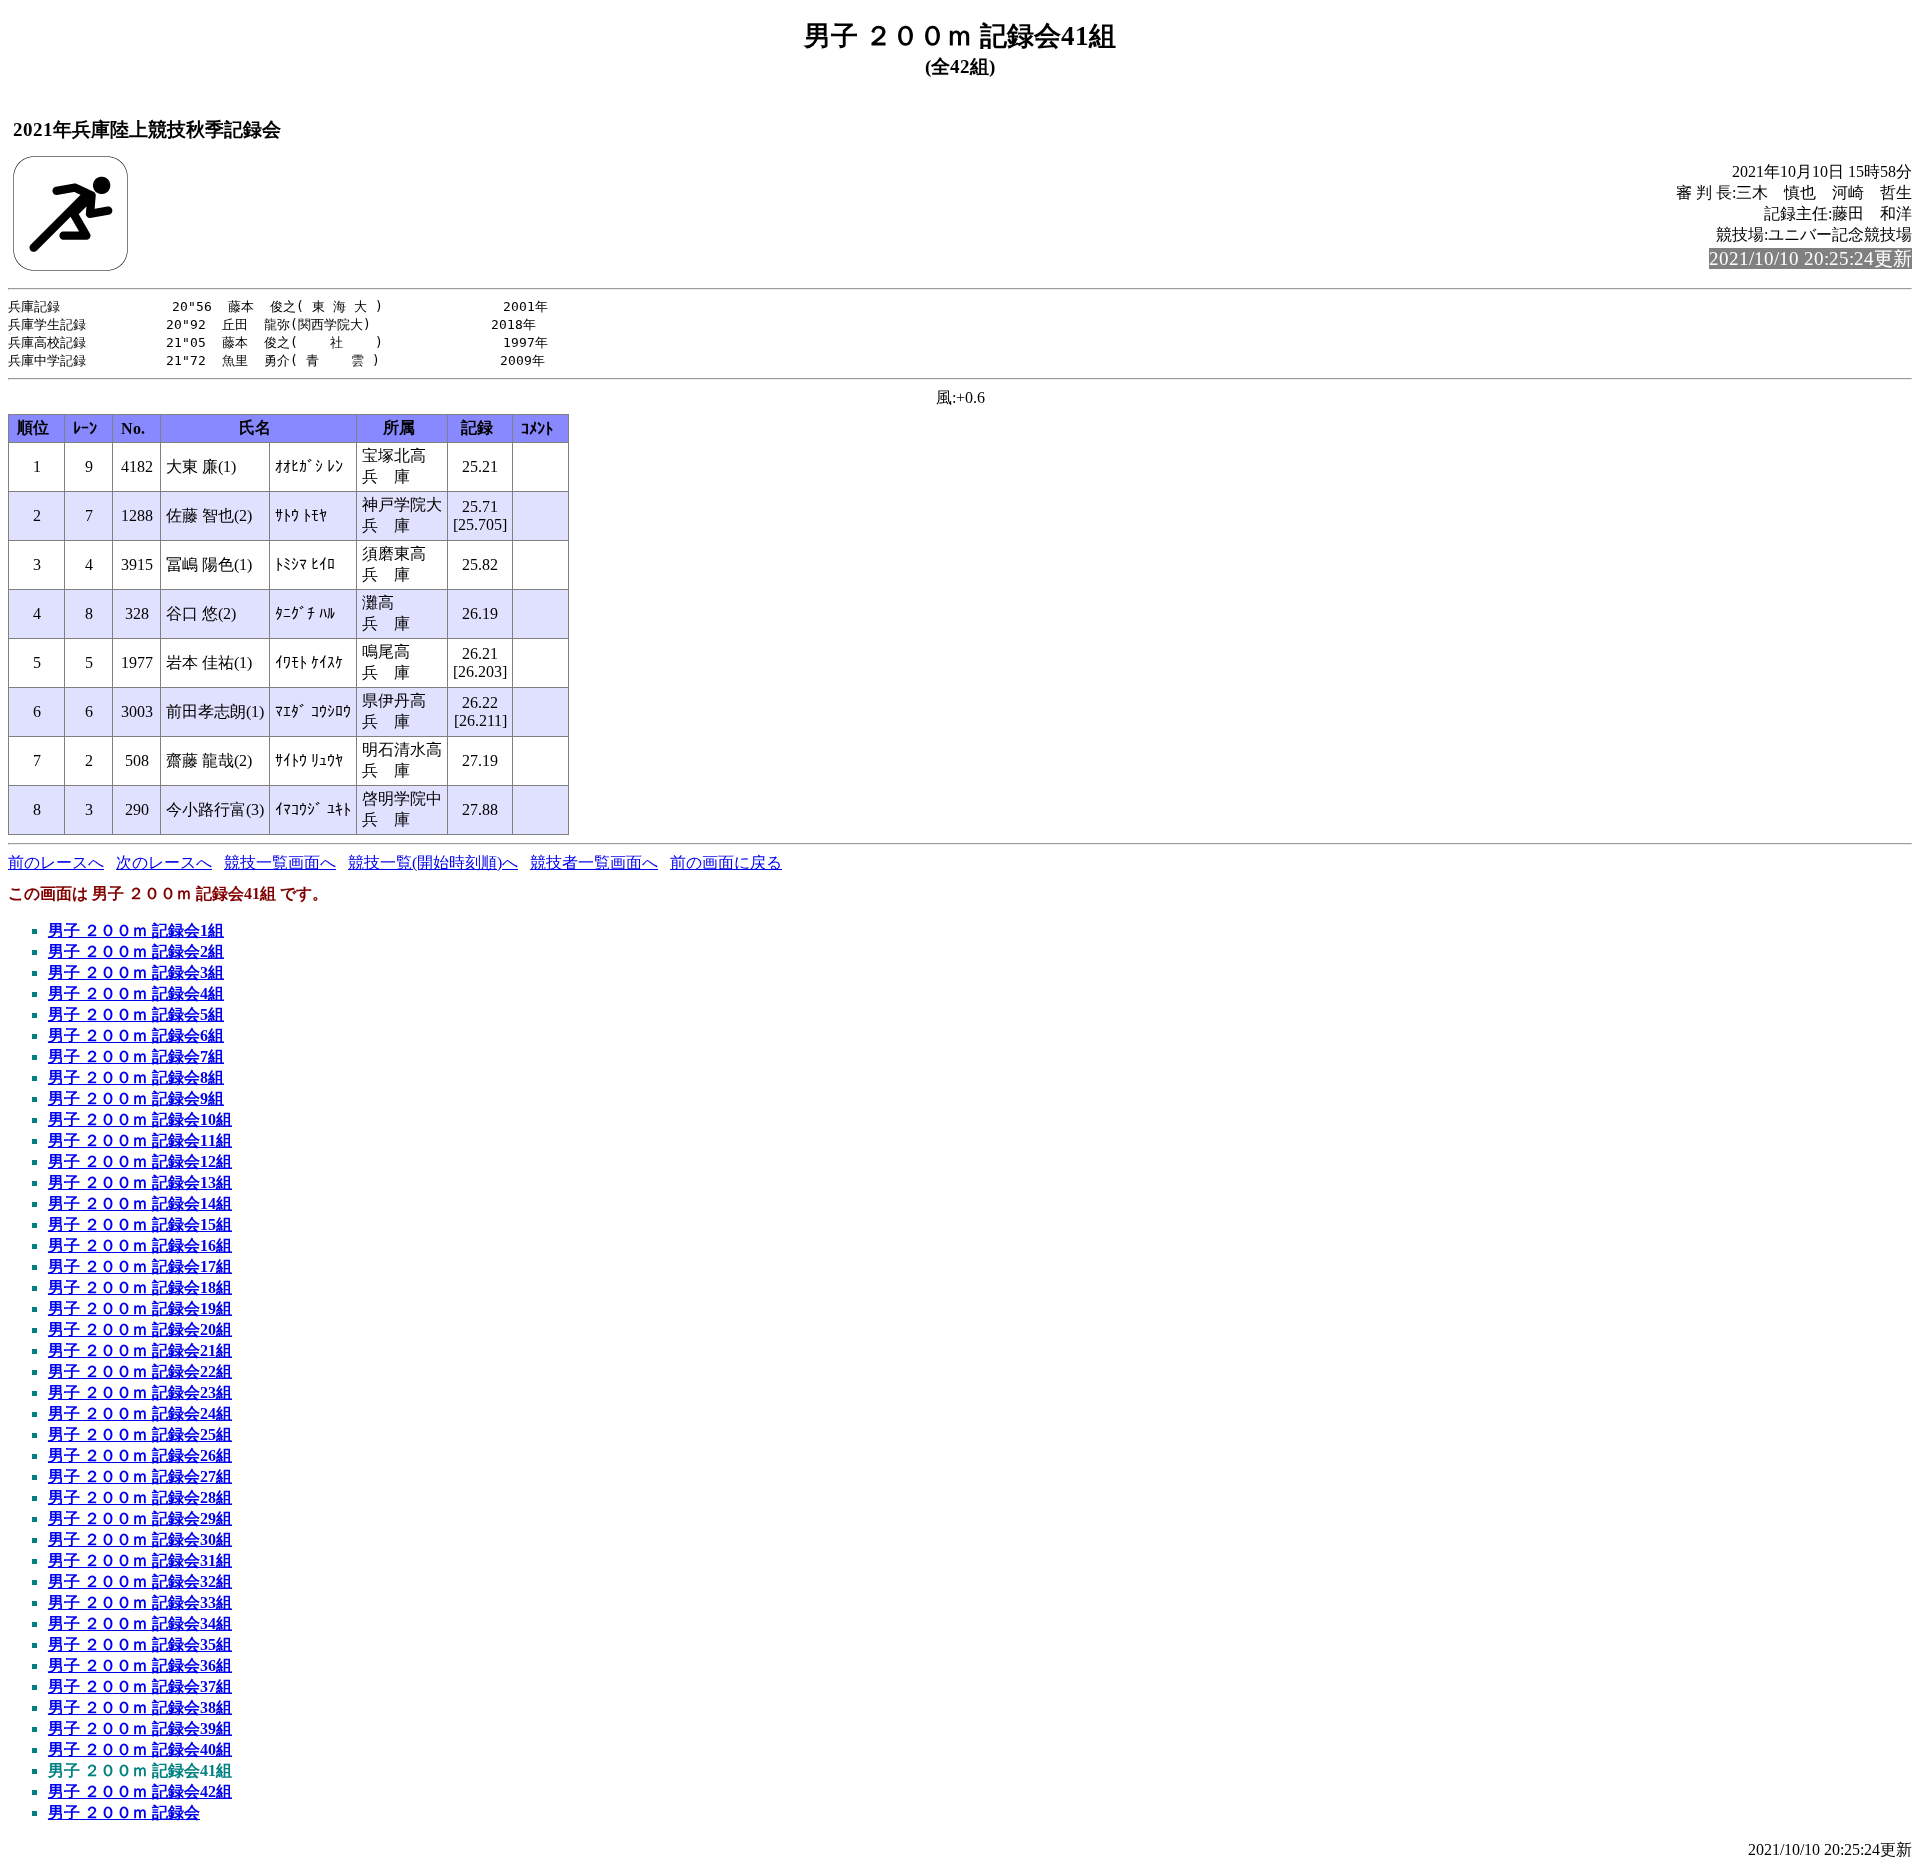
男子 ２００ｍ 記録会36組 (140, 1665)
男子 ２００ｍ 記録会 (124, 1812)
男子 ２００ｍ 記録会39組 (140, 1728)
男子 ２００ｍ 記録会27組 (140, 1476)
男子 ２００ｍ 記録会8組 (136, 1077)
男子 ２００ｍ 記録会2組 (136, 951)
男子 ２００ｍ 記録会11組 (140, 1140)
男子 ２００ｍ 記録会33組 (140, 1602)
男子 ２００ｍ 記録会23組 (140, 1392)
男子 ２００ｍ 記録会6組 (136, 1035)
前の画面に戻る (726, 862)
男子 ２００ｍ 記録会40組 (140, 1749)
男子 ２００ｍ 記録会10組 (140, 1119)
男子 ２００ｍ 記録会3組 (136, 972)
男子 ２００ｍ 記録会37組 (140, 1686)
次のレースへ (164, 862)
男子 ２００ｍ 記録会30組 (140, 1539)
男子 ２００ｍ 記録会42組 (140, 1791)
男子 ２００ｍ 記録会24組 (140, 1413)
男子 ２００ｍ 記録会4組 (136, 993)
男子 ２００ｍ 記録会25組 (140, 1434)
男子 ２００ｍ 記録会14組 (140, 1203)
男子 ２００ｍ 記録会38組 (140, 1707)
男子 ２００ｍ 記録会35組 (140, 1644)
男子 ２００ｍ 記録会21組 (140, 1350)
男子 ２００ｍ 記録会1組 (136, 930)
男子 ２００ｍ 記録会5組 (136, 1014)
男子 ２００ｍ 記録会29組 (140, 1518)
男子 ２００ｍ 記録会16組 (140, 1245)
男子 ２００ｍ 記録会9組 (136, 1098)
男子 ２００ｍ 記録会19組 (140, 1308)
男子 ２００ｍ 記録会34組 (140, 1623)
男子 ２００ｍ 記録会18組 (140, 1287)
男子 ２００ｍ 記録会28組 (140, 1497)
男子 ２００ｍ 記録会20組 (140, 1329)
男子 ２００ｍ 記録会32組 (140, 1581)
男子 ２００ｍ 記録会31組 (140, 1560)
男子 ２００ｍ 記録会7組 (136, 1056)
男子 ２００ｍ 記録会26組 (140, 1455)
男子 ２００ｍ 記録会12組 (140, 1161)
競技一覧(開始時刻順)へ (433, 862)
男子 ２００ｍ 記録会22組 (140, 1371)
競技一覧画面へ (280, 862)
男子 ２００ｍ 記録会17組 (140, 1266)
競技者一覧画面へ (594, 862)
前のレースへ (56, 862)
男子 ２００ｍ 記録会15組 (140, 1224)
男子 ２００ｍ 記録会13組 (140, 1182)
